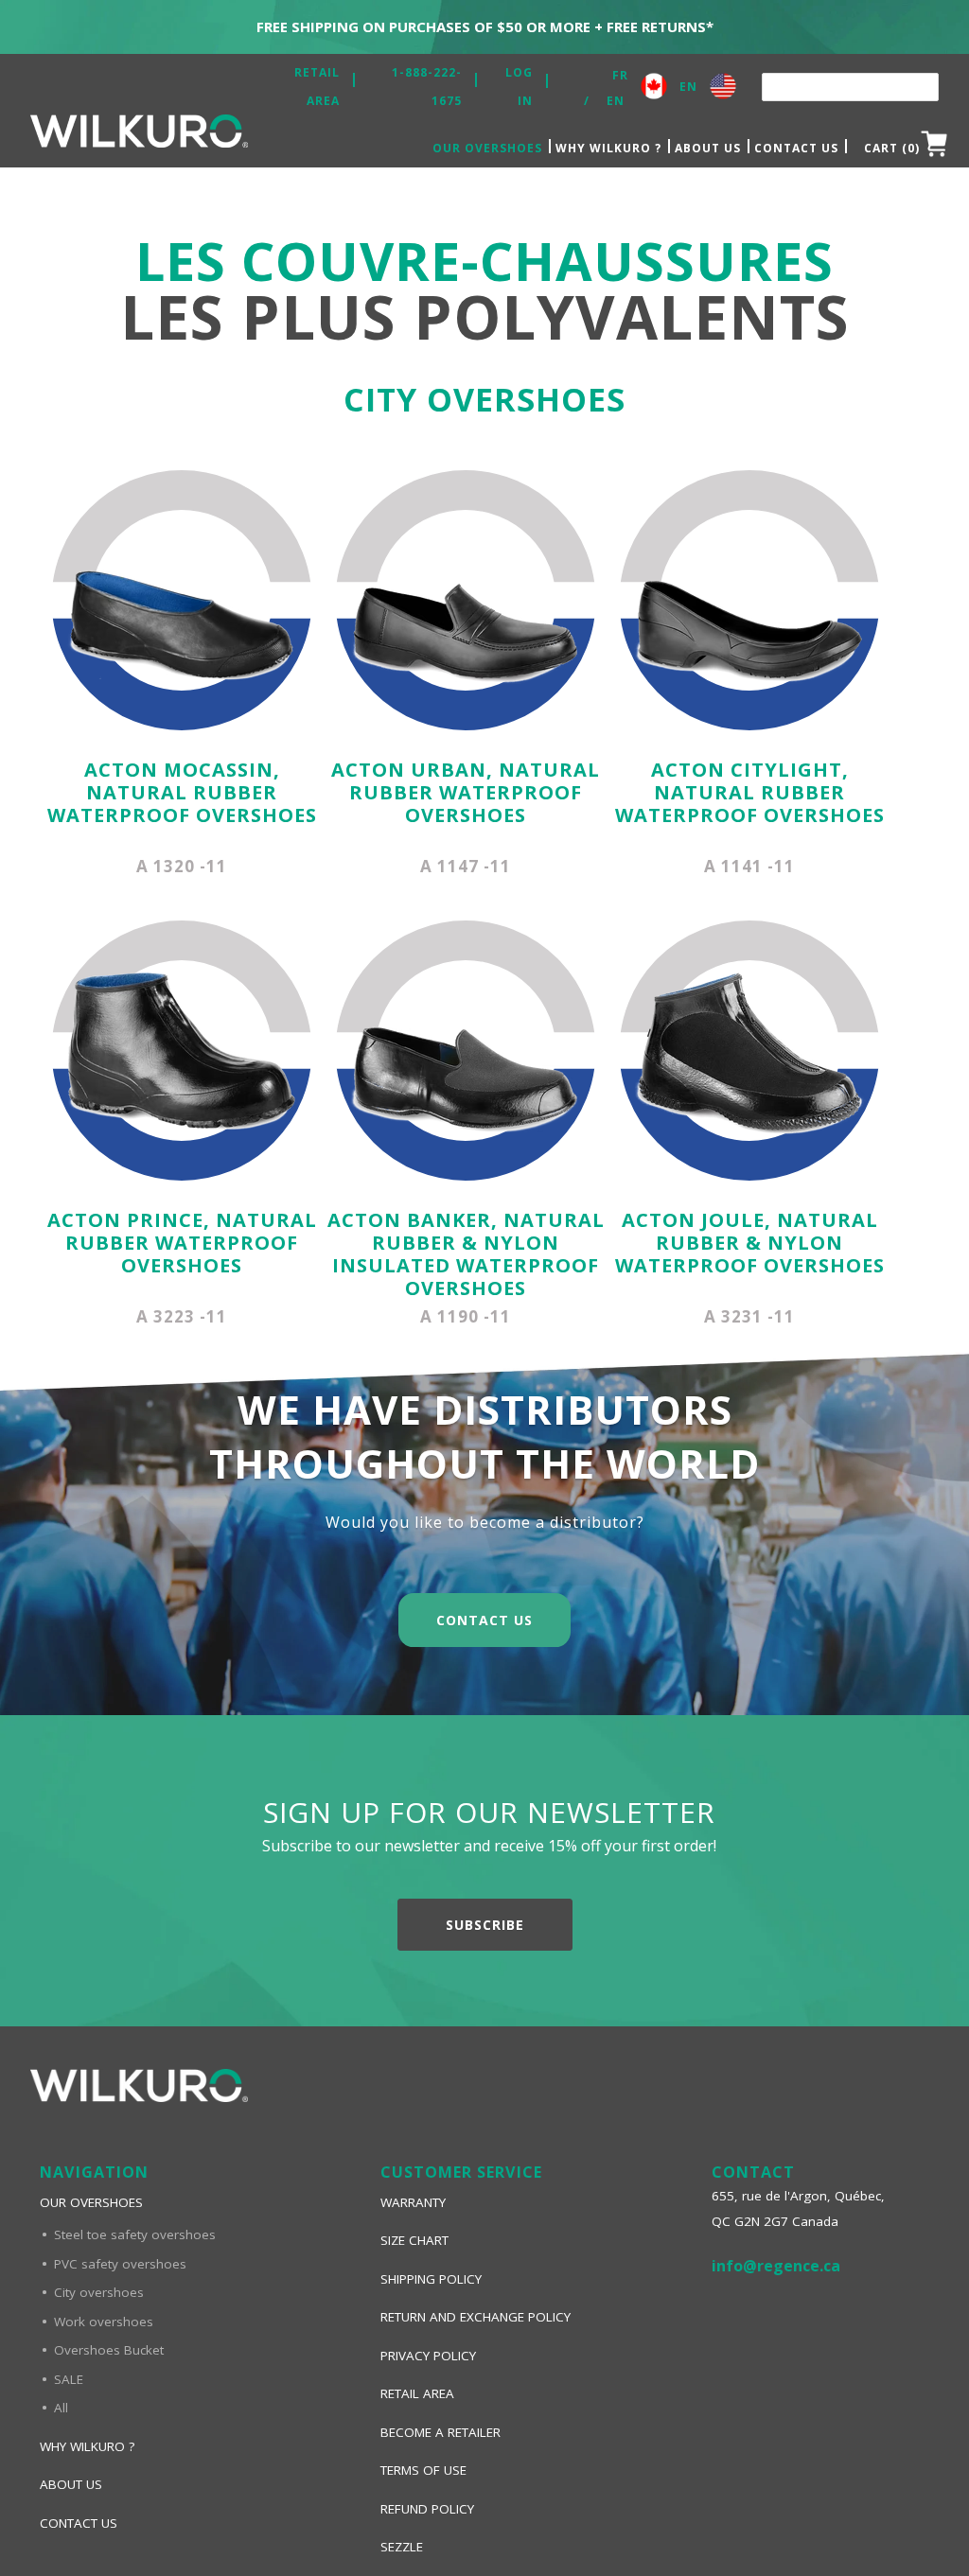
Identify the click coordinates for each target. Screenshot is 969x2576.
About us (708, 148)
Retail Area (317, 87)
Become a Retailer (440, 2432)
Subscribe (485, 1925)
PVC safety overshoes (120, 2264)
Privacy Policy (428, 2356)
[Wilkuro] (139, 136)
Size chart (414, 2240)
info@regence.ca (776, 2266)
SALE (69, 2379)
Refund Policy (427, 2509)
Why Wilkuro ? (608, 148)
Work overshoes (104, 2322)
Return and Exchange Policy (476, 2317)
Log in (519, 87)
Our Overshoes (487, 148)
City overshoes (99, 2292)
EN (616, 101)
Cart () (892, 148)
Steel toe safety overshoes (135, 2234)
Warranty (413, 2202)
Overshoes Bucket (109, 2350)
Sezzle (402, 2547)
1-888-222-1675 (427, 87)
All (61, 2408)
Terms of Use (423, 2470)
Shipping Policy (431, 2279)
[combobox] (850, 87)
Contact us (796, 148)
